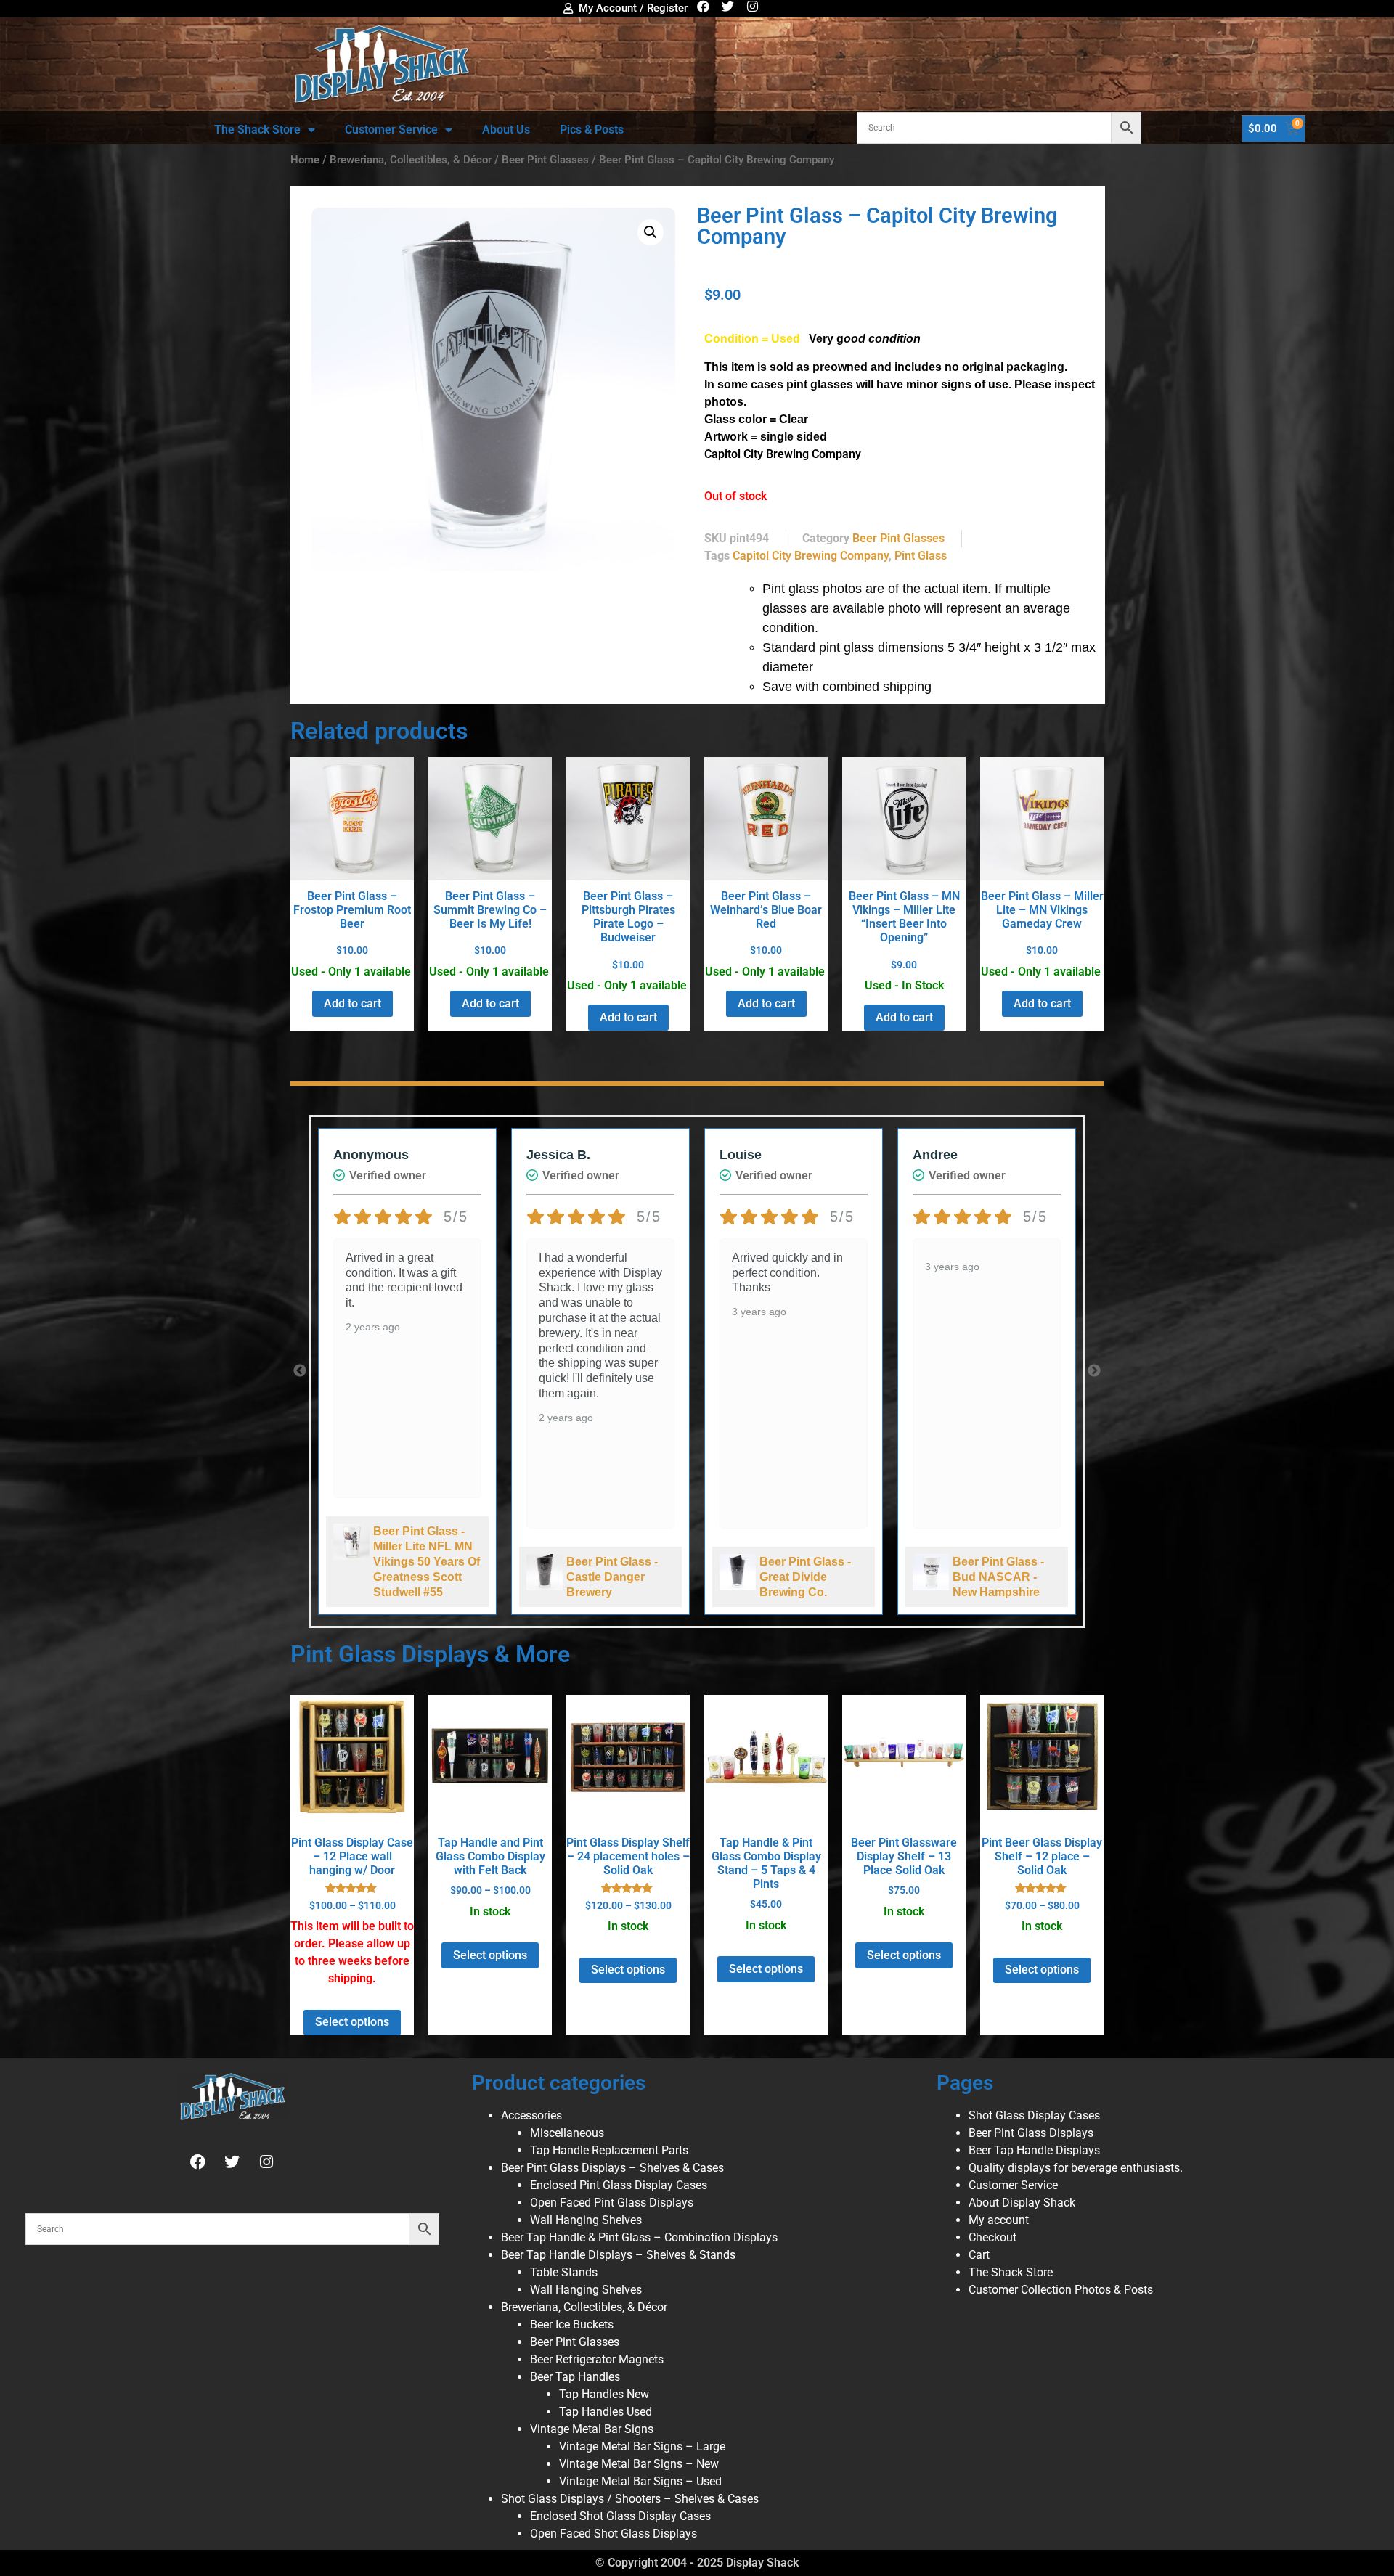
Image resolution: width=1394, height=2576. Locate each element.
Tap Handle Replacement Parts (609, 2150)
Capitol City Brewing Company (811, 556)
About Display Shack (1022, 2203)
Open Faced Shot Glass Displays (614, 2534)
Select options (352, 2022)
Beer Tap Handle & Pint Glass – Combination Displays (639, 2237)
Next (1094, 1371)
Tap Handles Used (606, 2412)
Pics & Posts (592, 130)
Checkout (992, 2237)
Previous (300, 1371)
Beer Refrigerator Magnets (597, 2359)
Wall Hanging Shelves (586, 2220)
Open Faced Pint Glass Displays (612, 2203)
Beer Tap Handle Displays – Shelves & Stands (618, 2255)
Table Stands (564, 2272)
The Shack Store (257, 130)
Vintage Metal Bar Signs (592, 2429)
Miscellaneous (567, 2133)
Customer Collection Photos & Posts (1061, 2290)
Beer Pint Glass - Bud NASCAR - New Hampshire (998, 1577)
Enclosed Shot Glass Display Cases (620, 2516)
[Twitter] (728, 6)
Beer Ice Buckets (572, 2324)
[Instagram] (753, 6)
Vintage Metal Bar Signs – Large (642, 2446)
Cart (979, 2255)
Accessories (531, 2115)
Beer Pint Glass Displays (1031, 2133)
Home (305, 160)
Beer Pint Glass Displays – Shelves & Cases (612, 2168)
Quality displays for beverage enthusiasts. (1076, 2168)
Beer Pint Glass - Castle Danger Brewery (612, 1577)
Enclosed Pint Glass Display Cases (619, 2185)
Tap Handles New (604, 2394)
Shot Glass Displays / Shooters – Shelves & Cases (630, 2499)
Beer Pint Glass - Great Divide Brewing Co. (805, 1577)
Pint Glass (921, 556)
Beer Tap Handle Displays (1034, 2150)
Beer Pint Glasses (545, 160)
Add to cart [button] (352, 1003)
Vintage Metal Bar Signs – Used (640, 2481)
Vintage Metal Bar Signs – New (639, 2464)
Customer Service (391, 130)
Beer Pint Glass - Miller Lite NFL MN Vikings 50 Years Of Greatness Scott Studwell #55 (427, 1562)
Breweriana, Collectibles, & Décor (411, 160)
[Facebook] (703, 6)
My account (999, 2220)
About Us (506, 130)
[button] (651, 232)
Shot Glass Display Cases (1034, 2115)
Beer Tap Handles (575, 2377)
